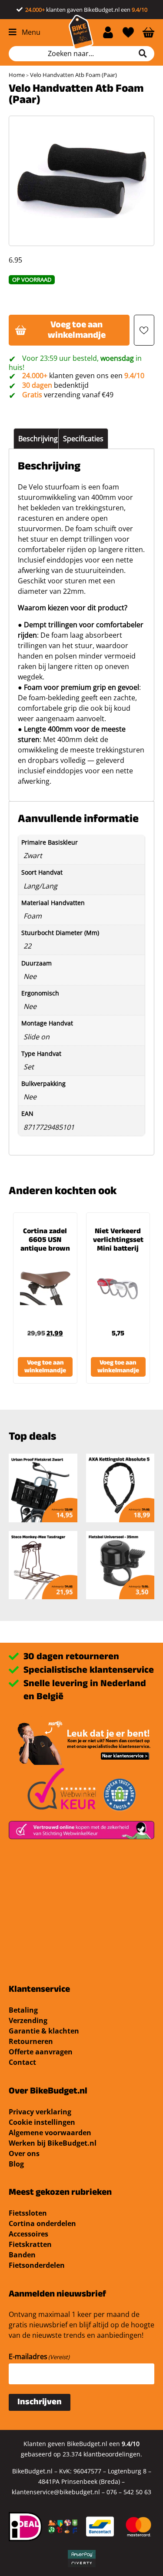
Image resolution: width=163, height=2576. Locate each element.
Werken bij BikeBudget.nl (53, 2143)
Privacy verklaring (40, 2112)
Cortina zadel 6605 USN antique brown (45, 1241)
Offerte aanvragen (41, 2052)
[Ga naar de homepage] (81, 32)
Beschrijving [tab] (38, 439)
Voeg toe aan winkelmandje (77, 331)
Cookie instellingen (42, 2122)
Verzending (28, 2020)
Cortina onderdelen (42, 2223)
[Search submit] (146, 53)
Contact (22, 2062)
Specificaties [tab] (83, 439)
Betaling (23, 2010)
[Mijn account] (108, 32)
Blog (16, 2164)
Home (17, 75)
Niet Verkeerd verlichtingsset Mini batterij (118, 1241)
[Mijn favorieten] (128, 32)
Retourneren (31, 2041)
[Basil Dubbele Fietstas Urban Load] (120, 1488)
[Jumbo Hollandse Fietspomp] (120, 1565)
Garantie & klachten (44, 2031)
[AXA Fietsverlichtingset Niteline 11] (43, 1488)
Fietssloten (28, 2213)
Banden (22, 2255)
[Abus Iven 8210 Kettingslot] (43, 1565)
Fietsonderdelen (37, 2265)
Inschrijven (40, 2403)
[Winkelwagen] (148, 32)
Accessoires (28, 2234)
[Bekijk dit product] (45, 1288)
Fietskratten (30, 2244)
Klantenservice (39, 1990)
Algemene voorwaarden (50, 2133)
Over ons (24, 2153)
